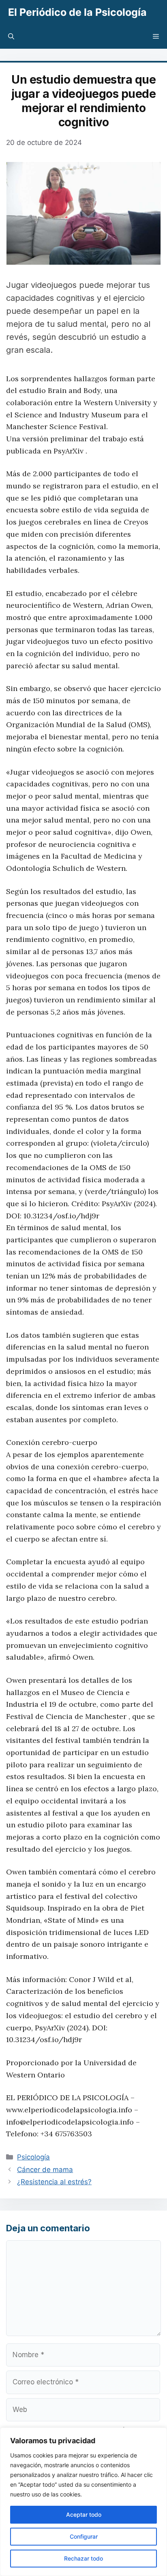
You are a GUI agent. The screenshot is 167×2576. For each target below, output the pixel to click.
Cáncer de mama (45, 2170)
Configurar (84, 2536)
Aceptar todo (84, 2514)
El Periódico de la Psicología (77, 12)
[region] (83, 2502)
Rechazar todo (83, 2558)
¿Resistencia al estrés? (54, 2182)
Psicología (33, 2157)
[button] (11, 37)
